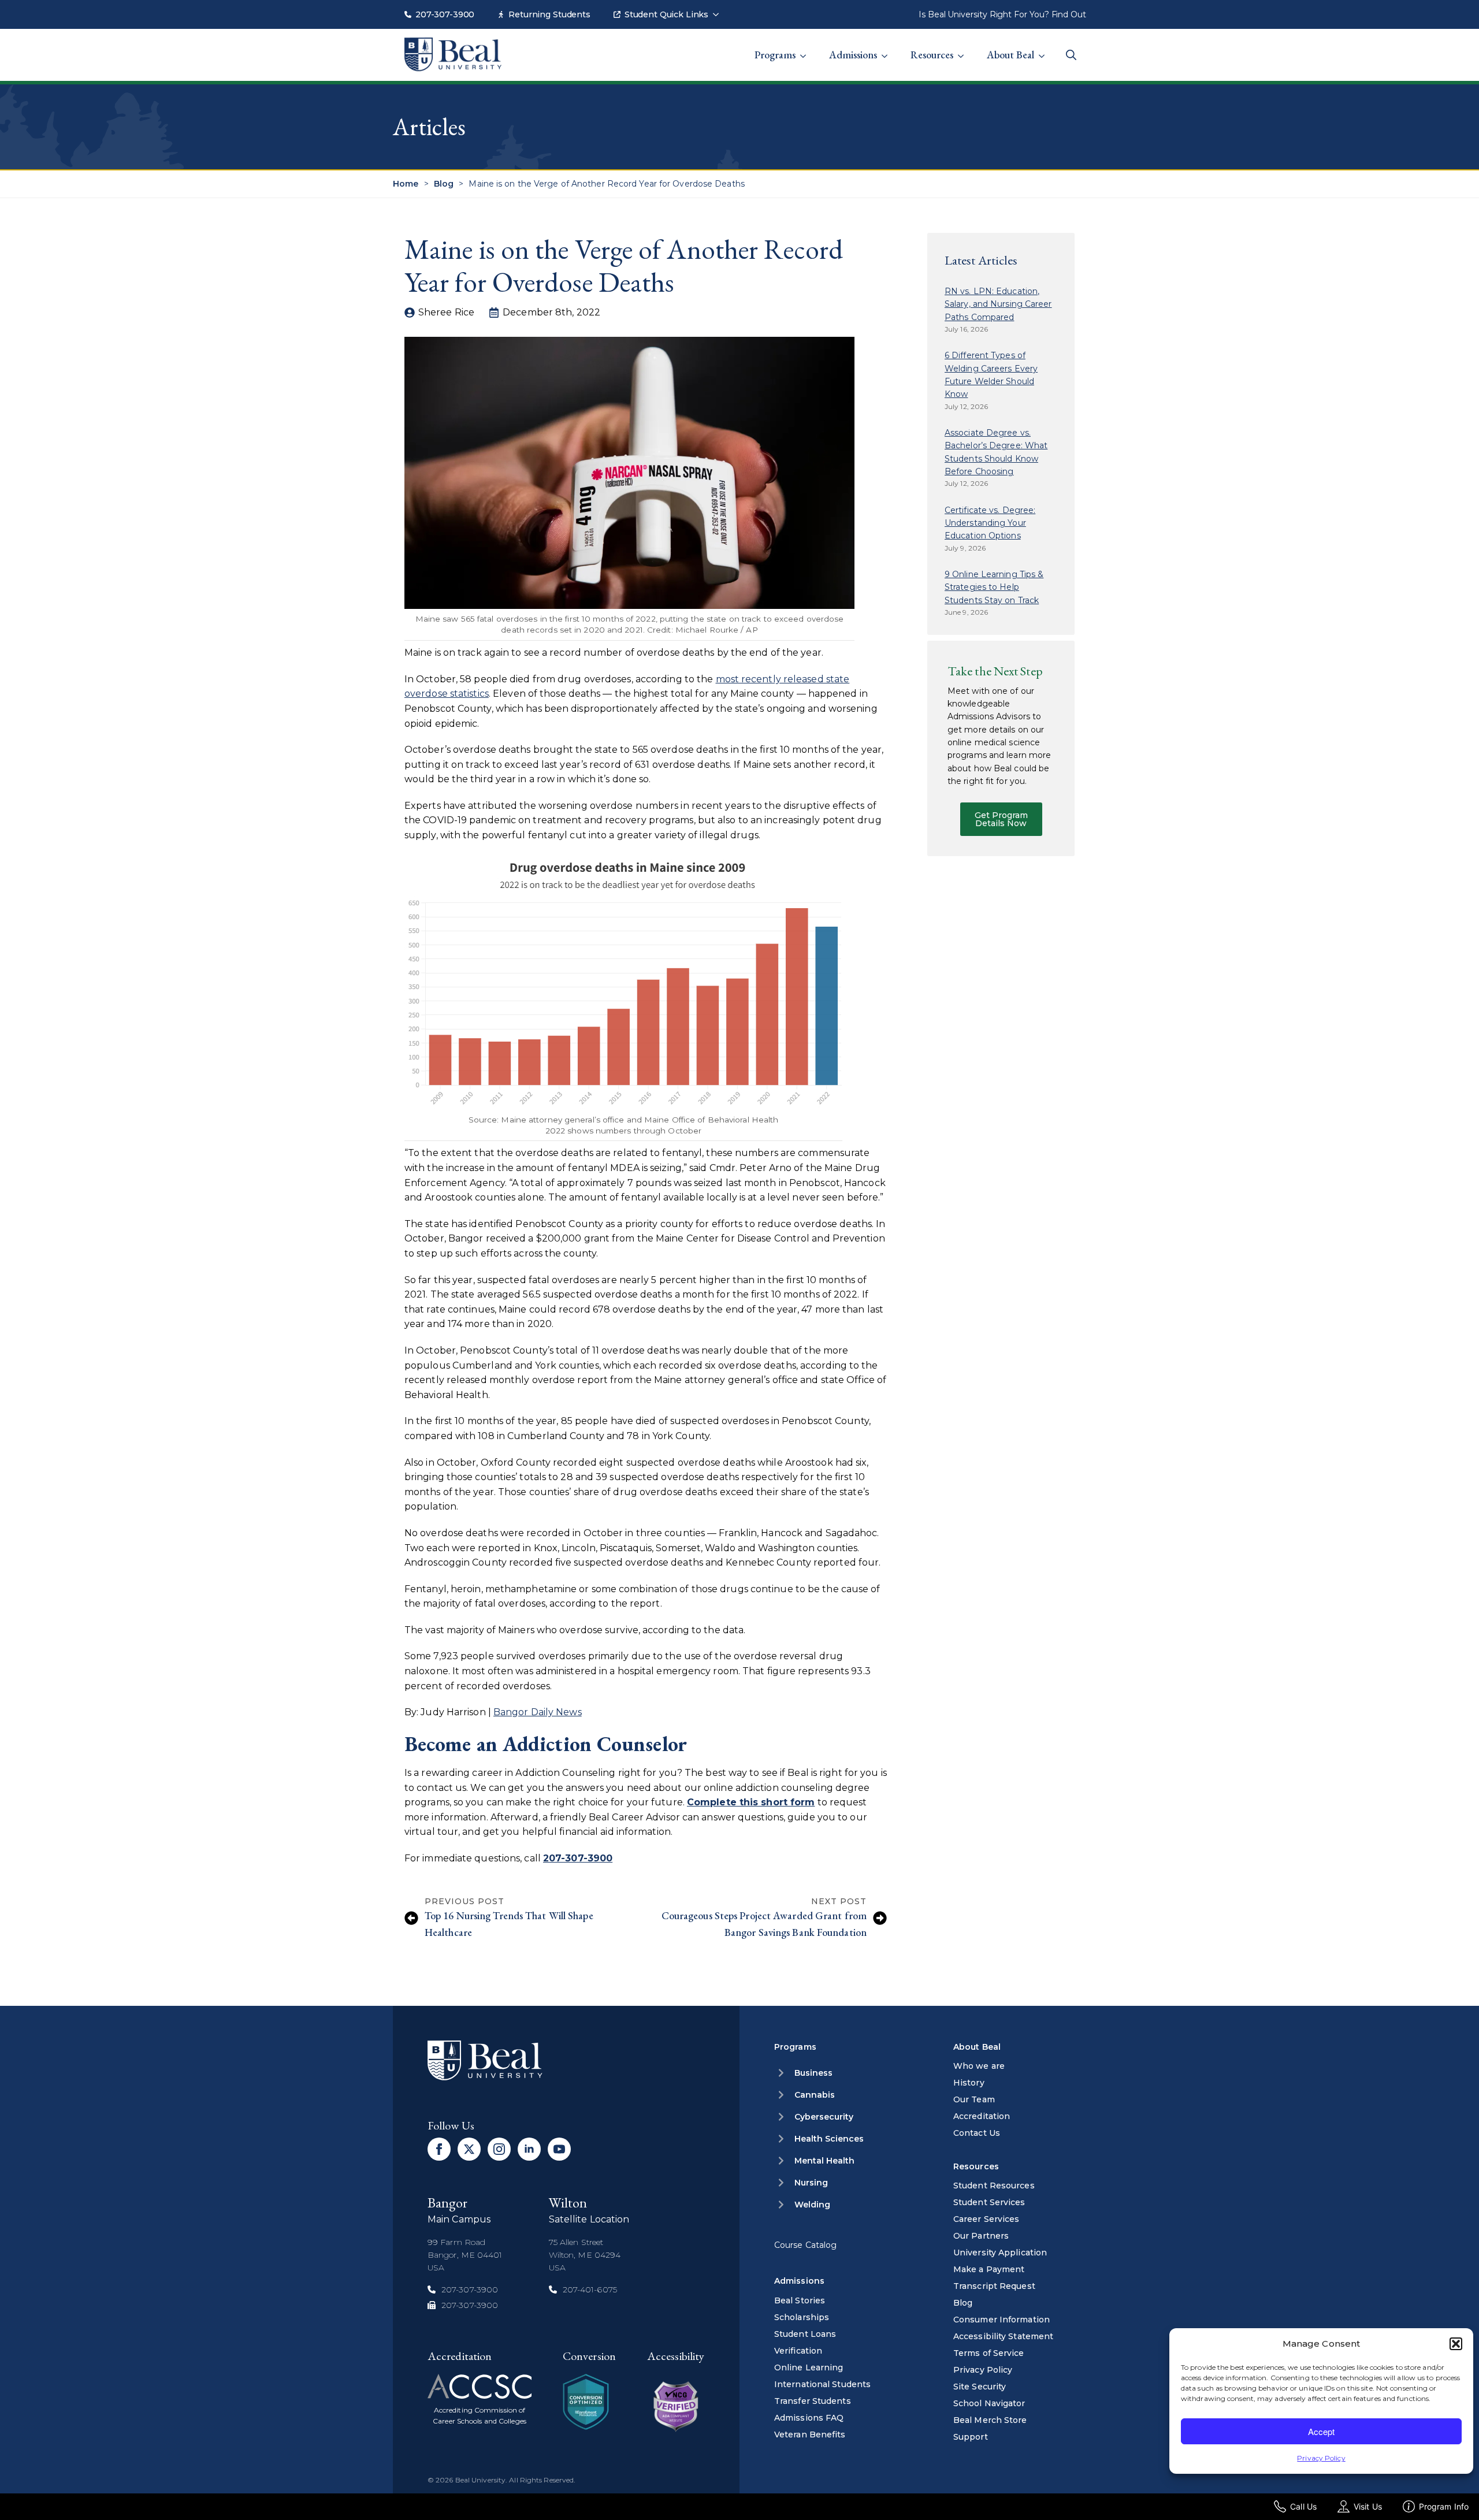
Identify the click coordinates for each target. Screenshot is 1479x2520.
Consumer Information (1002, 2320)
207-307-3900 (445, 14)
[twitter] (469, 2149)
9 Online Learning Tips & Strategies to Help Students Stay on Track (994, 587)
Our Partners (981, 2236)
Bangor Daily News (538, 1712)
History (969, 2083)
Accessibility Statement (1003, 2336)
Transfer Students (813, 2401)
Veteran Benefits (810, 2434)
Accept (1321, 2431)
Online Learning (809, 2367)
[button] (1456, 2344)
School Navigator (989, 2403)
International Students (822, 2384)
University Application (1000, 2253)
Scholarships (802, 2317)
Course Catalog (805, 2245)
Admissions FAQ (809, 2418)
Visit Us (1368, 2506)
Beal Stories (800, 2300)
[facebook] (439, 2149)
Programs (775, 55)
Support (971, 2437)
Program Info (1444, 2506)
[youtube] (559, 2149)
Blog (444, 184)
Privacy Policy (1321, 2458)
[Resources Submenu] (964, 49)
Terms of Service (989, 2353)
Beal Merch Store (990, 2420)
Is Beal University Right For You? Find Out (1002, 14)
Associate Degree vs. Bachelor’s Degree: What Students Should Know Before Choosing (996, 452)
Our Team (974, 2099)
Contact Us (977, 2133)
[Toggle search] (1071, 55)
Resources (932, 55)
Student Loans (805, 2334)
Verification (798, 2351)
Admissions (853, 55)
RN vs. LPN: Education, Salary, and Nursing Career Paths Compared (998, 304)
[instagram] (499, 2149)
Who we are (979, 2066)
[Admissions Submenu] (888, 49)
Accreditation (982, 2116)
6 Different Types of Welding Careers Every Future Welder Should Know (991, 375)
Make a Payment (989, 2269)
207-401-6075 (590, 2289)
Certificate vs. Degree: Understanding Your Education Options (990, 523)
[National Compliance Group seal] (586, 2402)
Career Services (986, 2219)
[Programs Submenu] (807, 49)
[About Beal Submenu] (1045, 49)
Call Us (1303, 2506)
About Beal (1010, 55)
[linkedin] (529, 2149)
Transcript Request (994, 2286)
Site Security (980, 2387)
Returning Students (549, 14)
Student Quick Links (666, 14)
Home (406, 184)
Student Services (989, 2202)
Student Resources (994, 2186)
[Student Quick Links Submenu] (719, 9)
